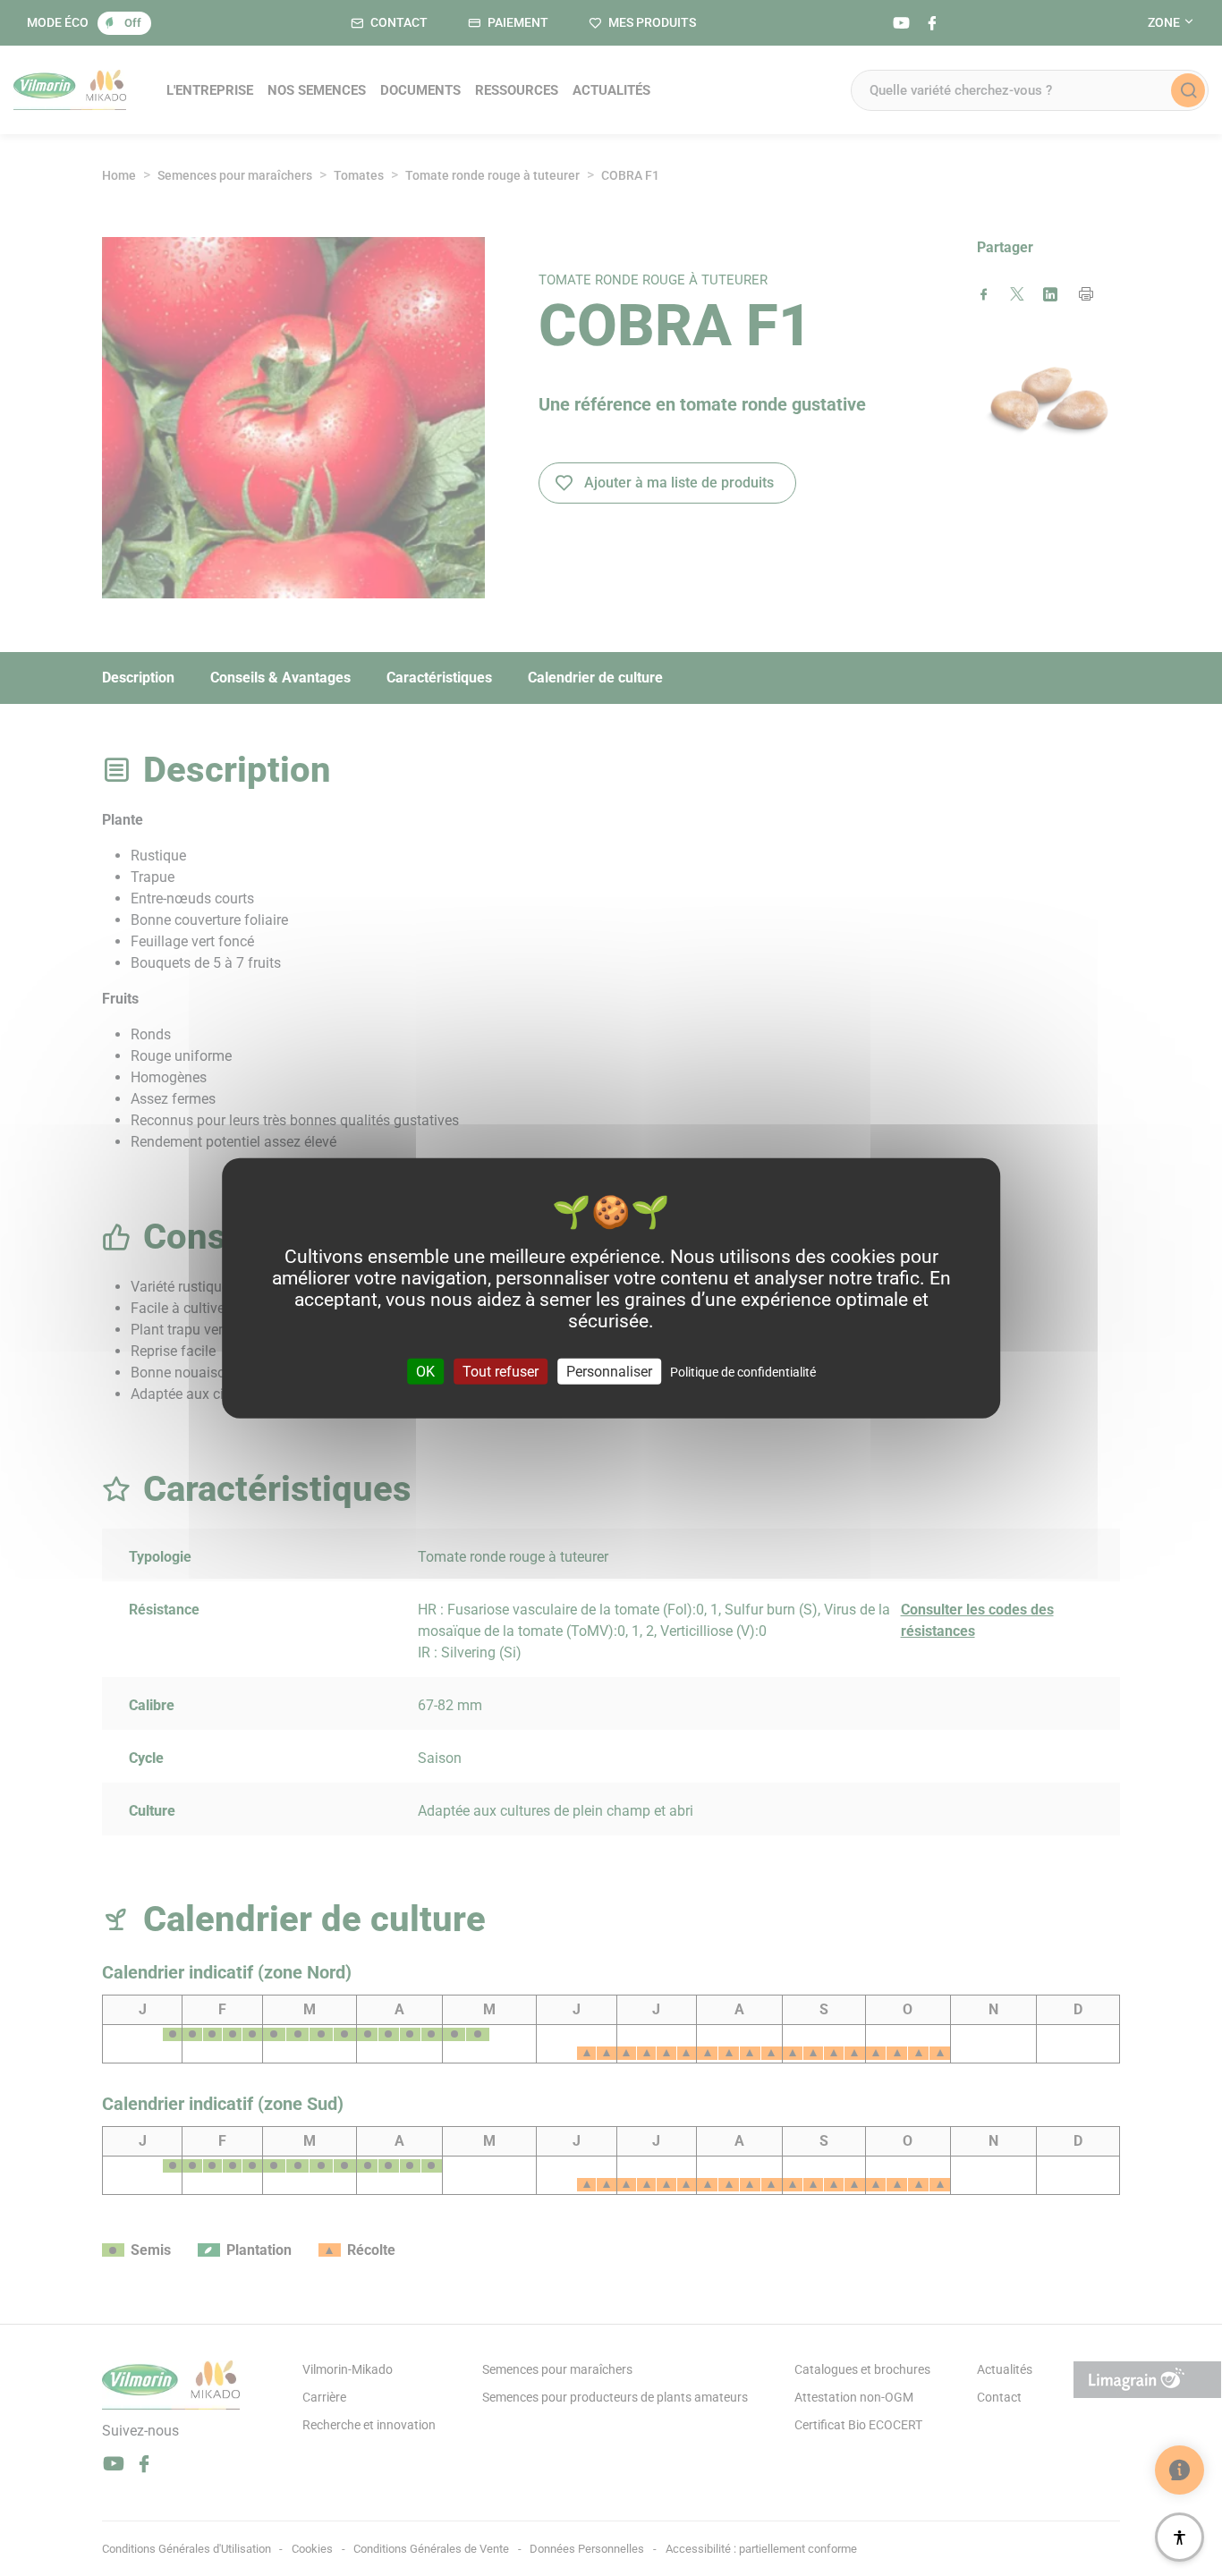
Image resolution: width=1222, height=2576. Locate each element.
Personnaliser (609, 1371)
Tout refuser (501, 1371)
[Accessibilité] (1180, 2537)
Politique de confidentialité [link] (743, 1371)
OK (425, 1371)
